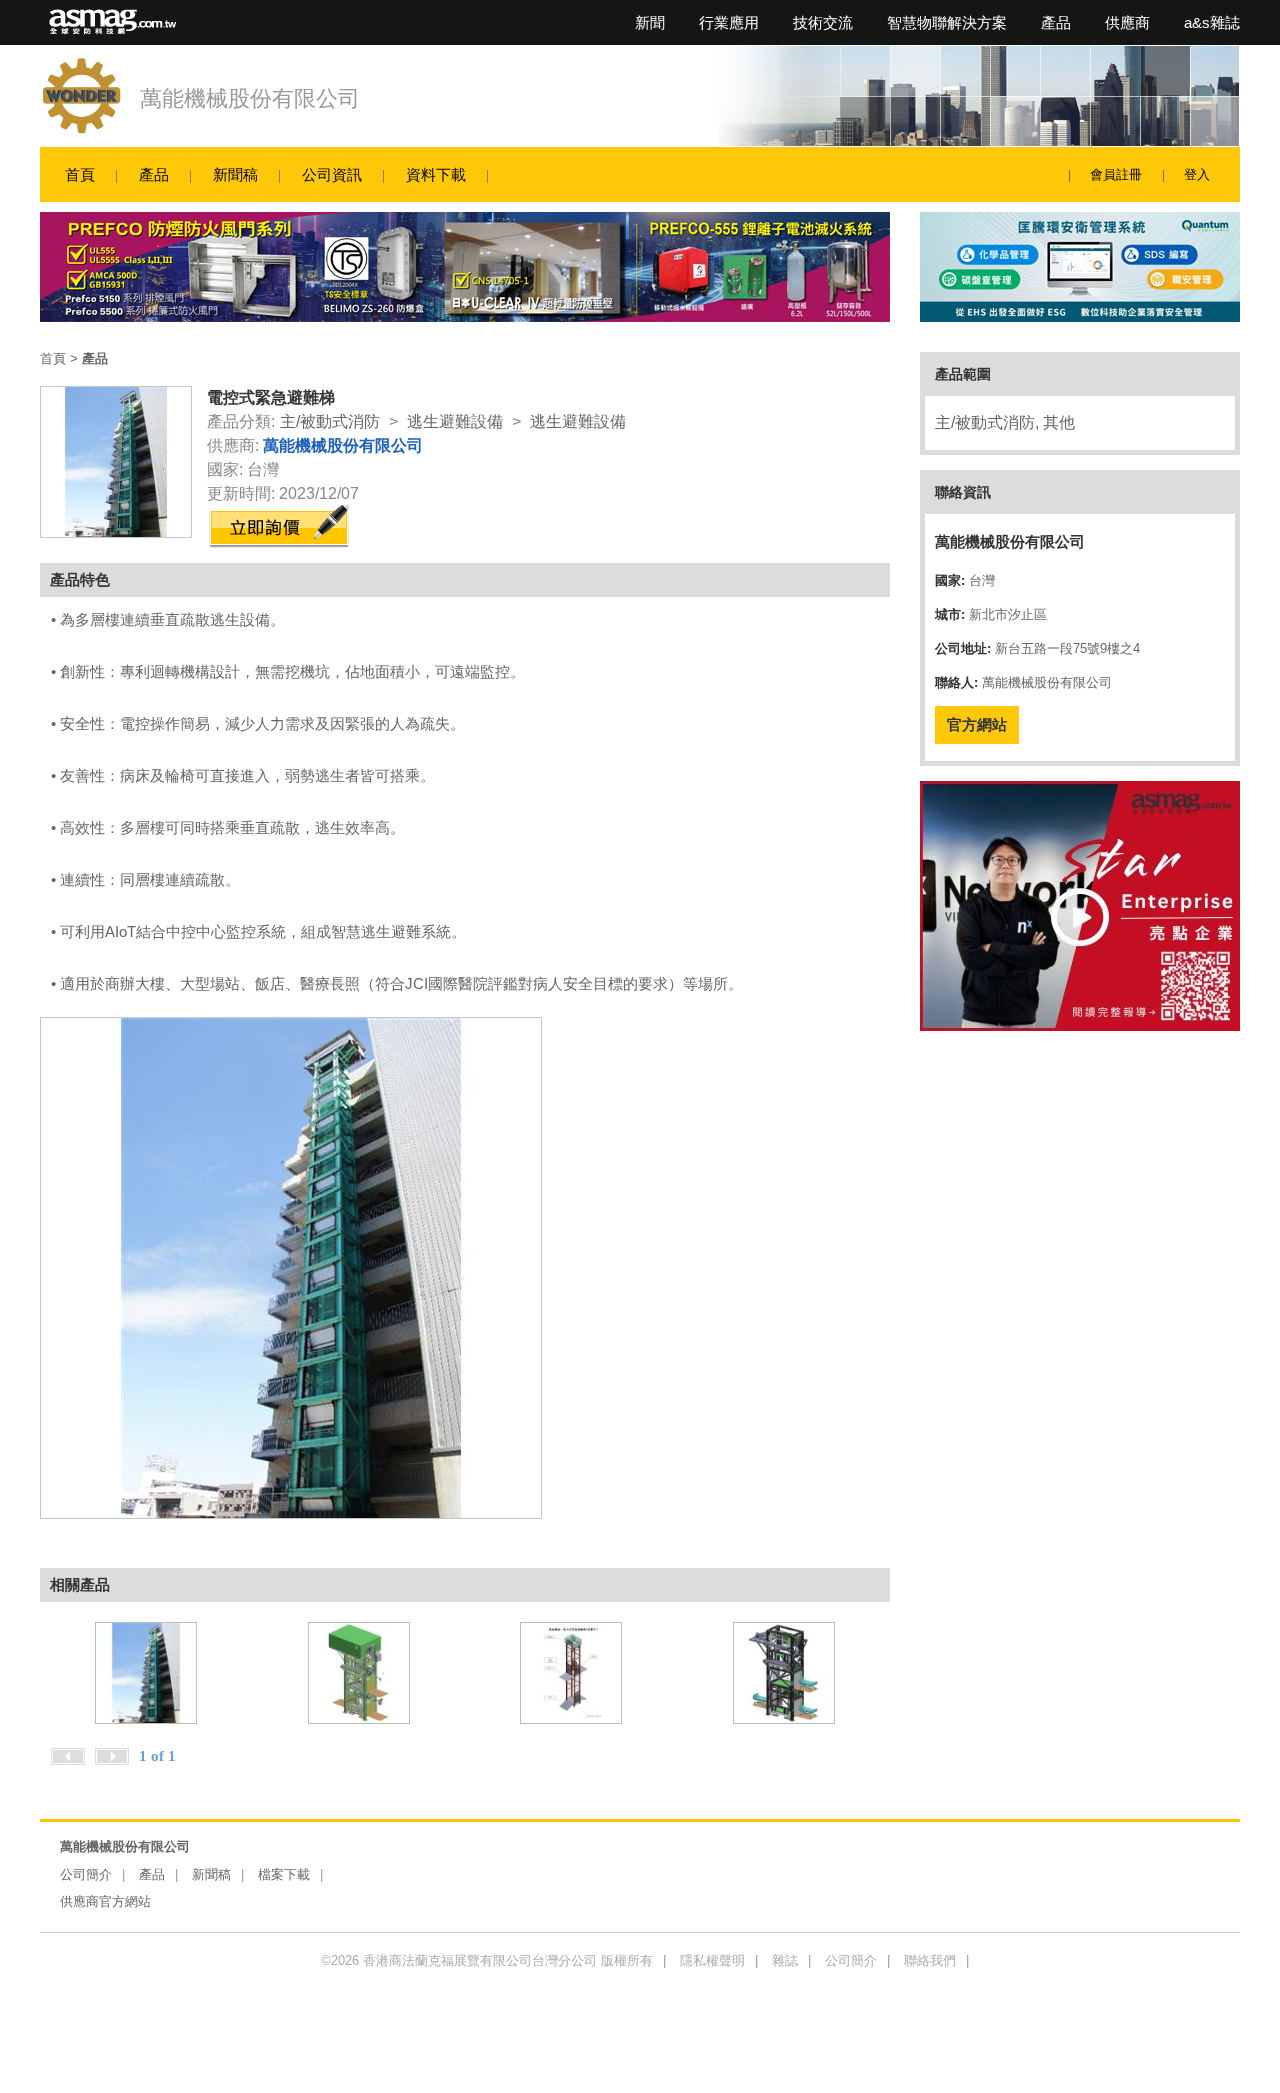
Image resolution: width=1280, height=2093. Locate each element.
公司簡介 (86, 1874)
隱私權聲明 (712, 1960)
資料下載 (436, 174)
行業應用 (729, 22)
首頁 (80, 174)
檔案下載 (284, 1874)
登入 (1197, 174)
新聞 (650, 22)
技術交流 (823, 22)
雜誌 (785, 1960)
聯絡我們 (930, 1960)
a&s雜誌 (1212, 22)
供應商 (1127, 22)
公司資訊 (332, 174)
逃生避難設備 (455, 421)
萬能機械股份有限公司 (250, 98)
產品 (1056, 22)
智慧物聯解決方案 (947, 22)
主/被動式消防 (330, 421)
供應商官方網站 (105, 1901)
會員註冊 (1116, 174)
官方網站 (977, 724)
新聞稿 (235, 174)
